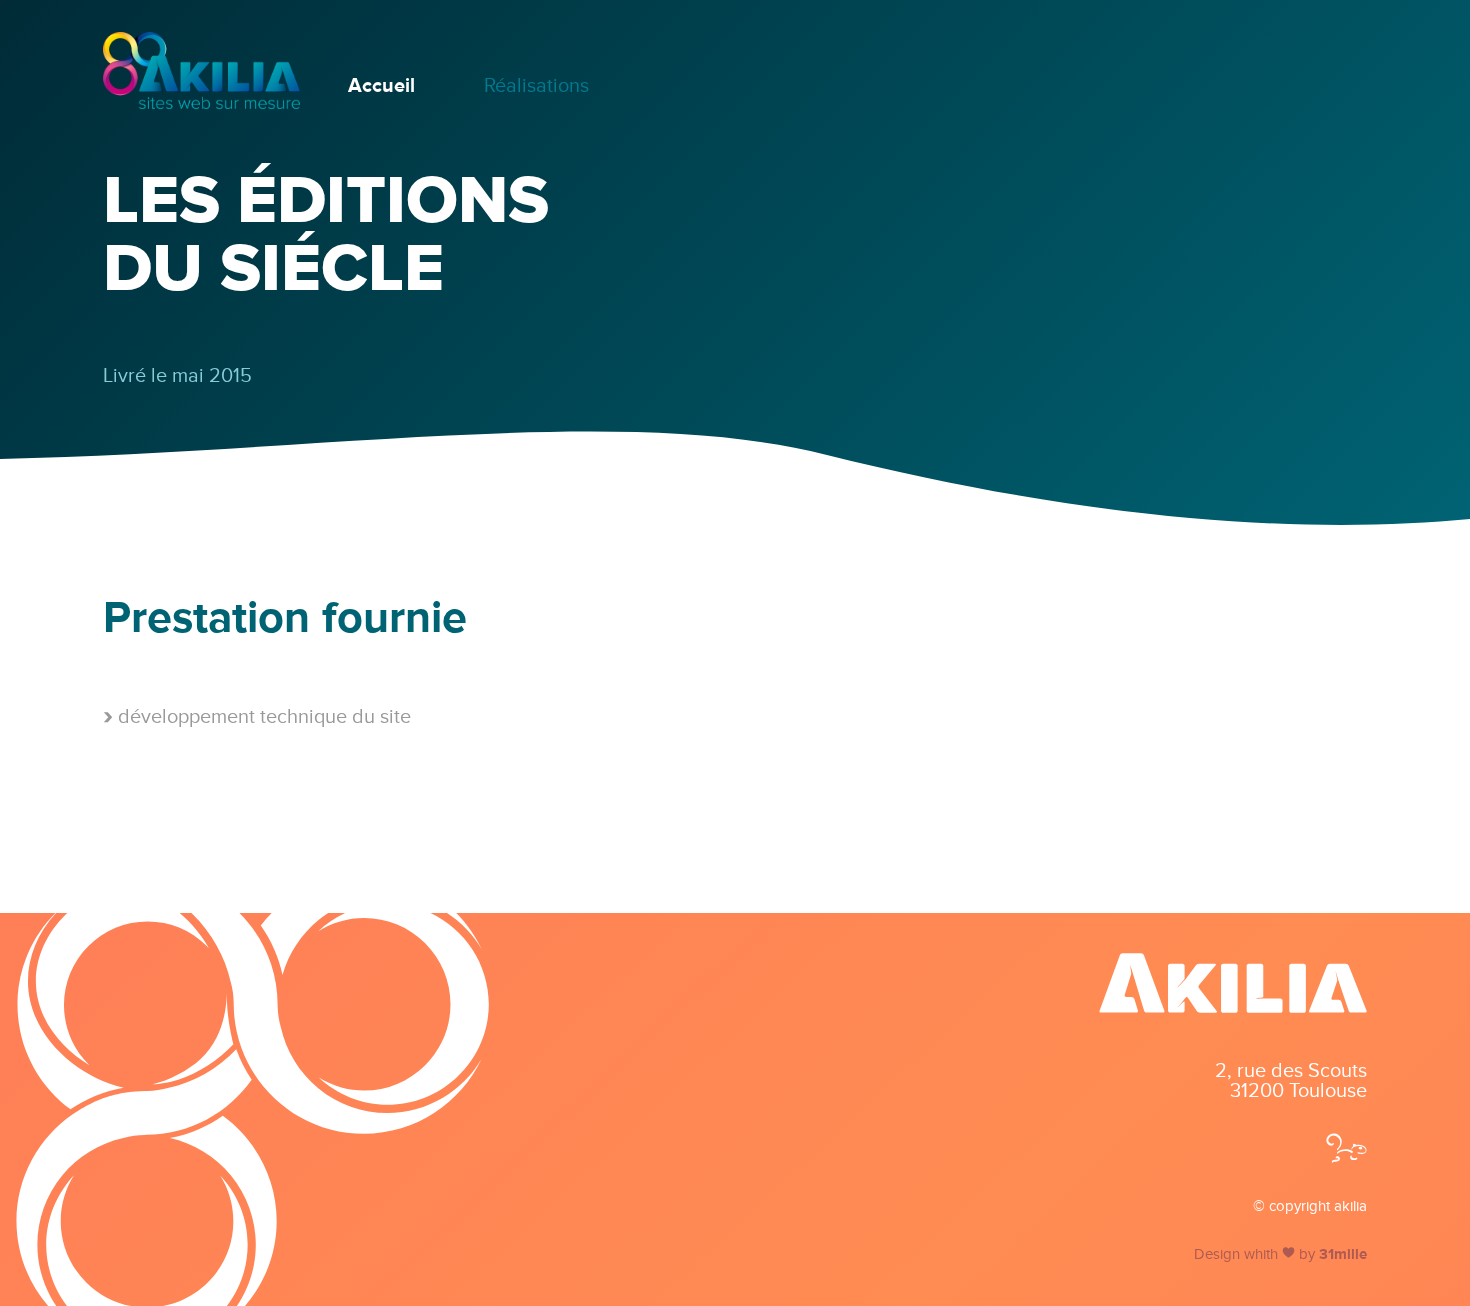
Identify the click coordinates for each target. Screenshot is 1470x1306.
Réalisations (536, 86)
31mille (1343, 1254)
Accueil (381, 86)
